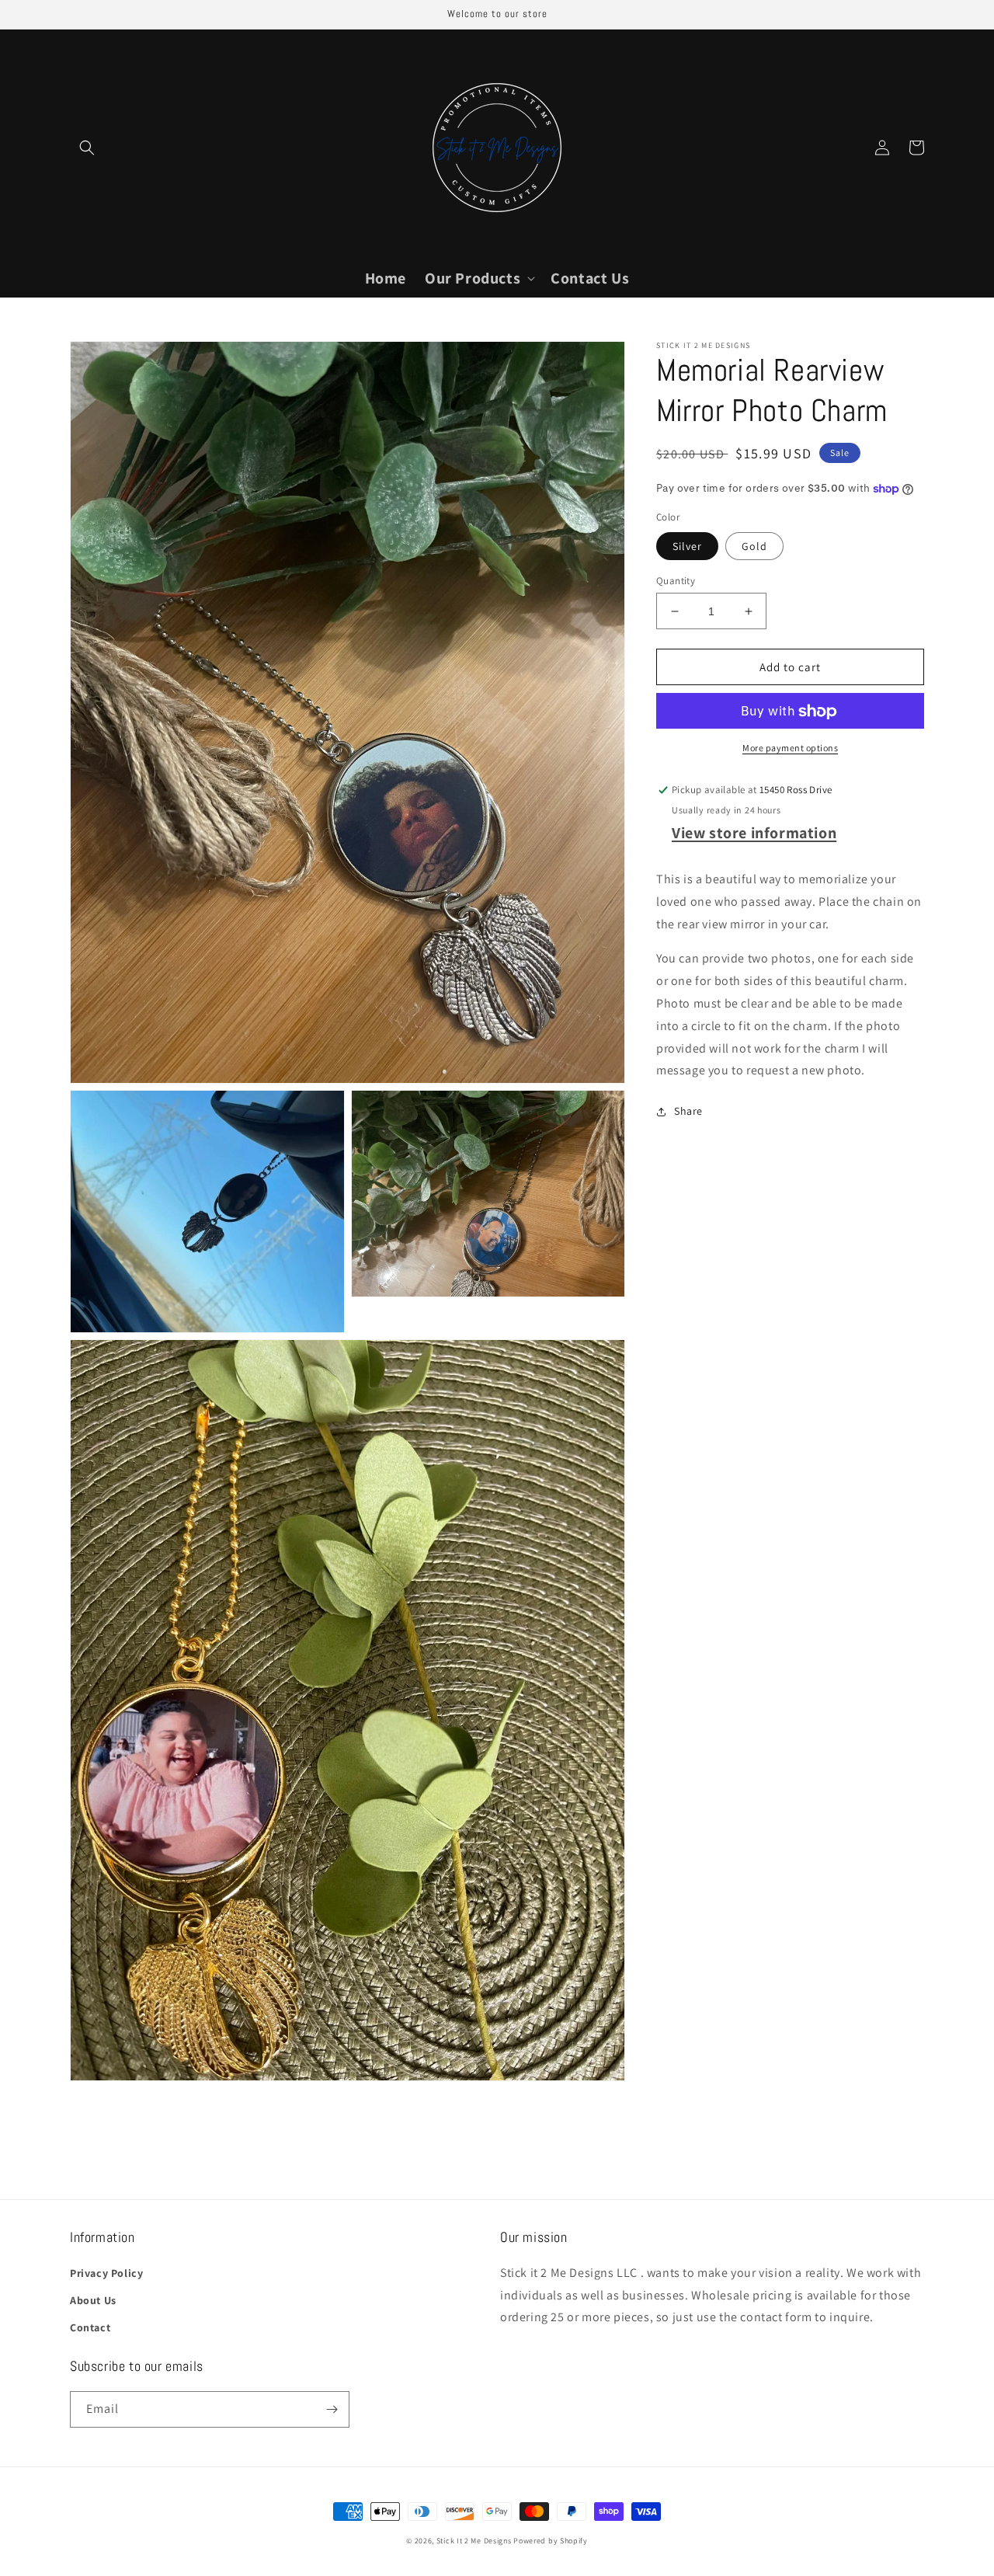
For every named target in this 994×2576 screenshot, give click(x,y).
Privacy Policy (106, 2273)
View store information (754, 833)
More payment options (790, 748)
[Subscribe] (332, 2409)
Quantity (676, 581)
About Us (93, 2300)
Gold (754, 546)
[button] (87, 148)
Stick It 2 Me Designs (474, 2541)
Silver (687, 546)
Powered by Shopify (551, 2541)
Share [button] (688, 1112)
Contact (90, 2327)
